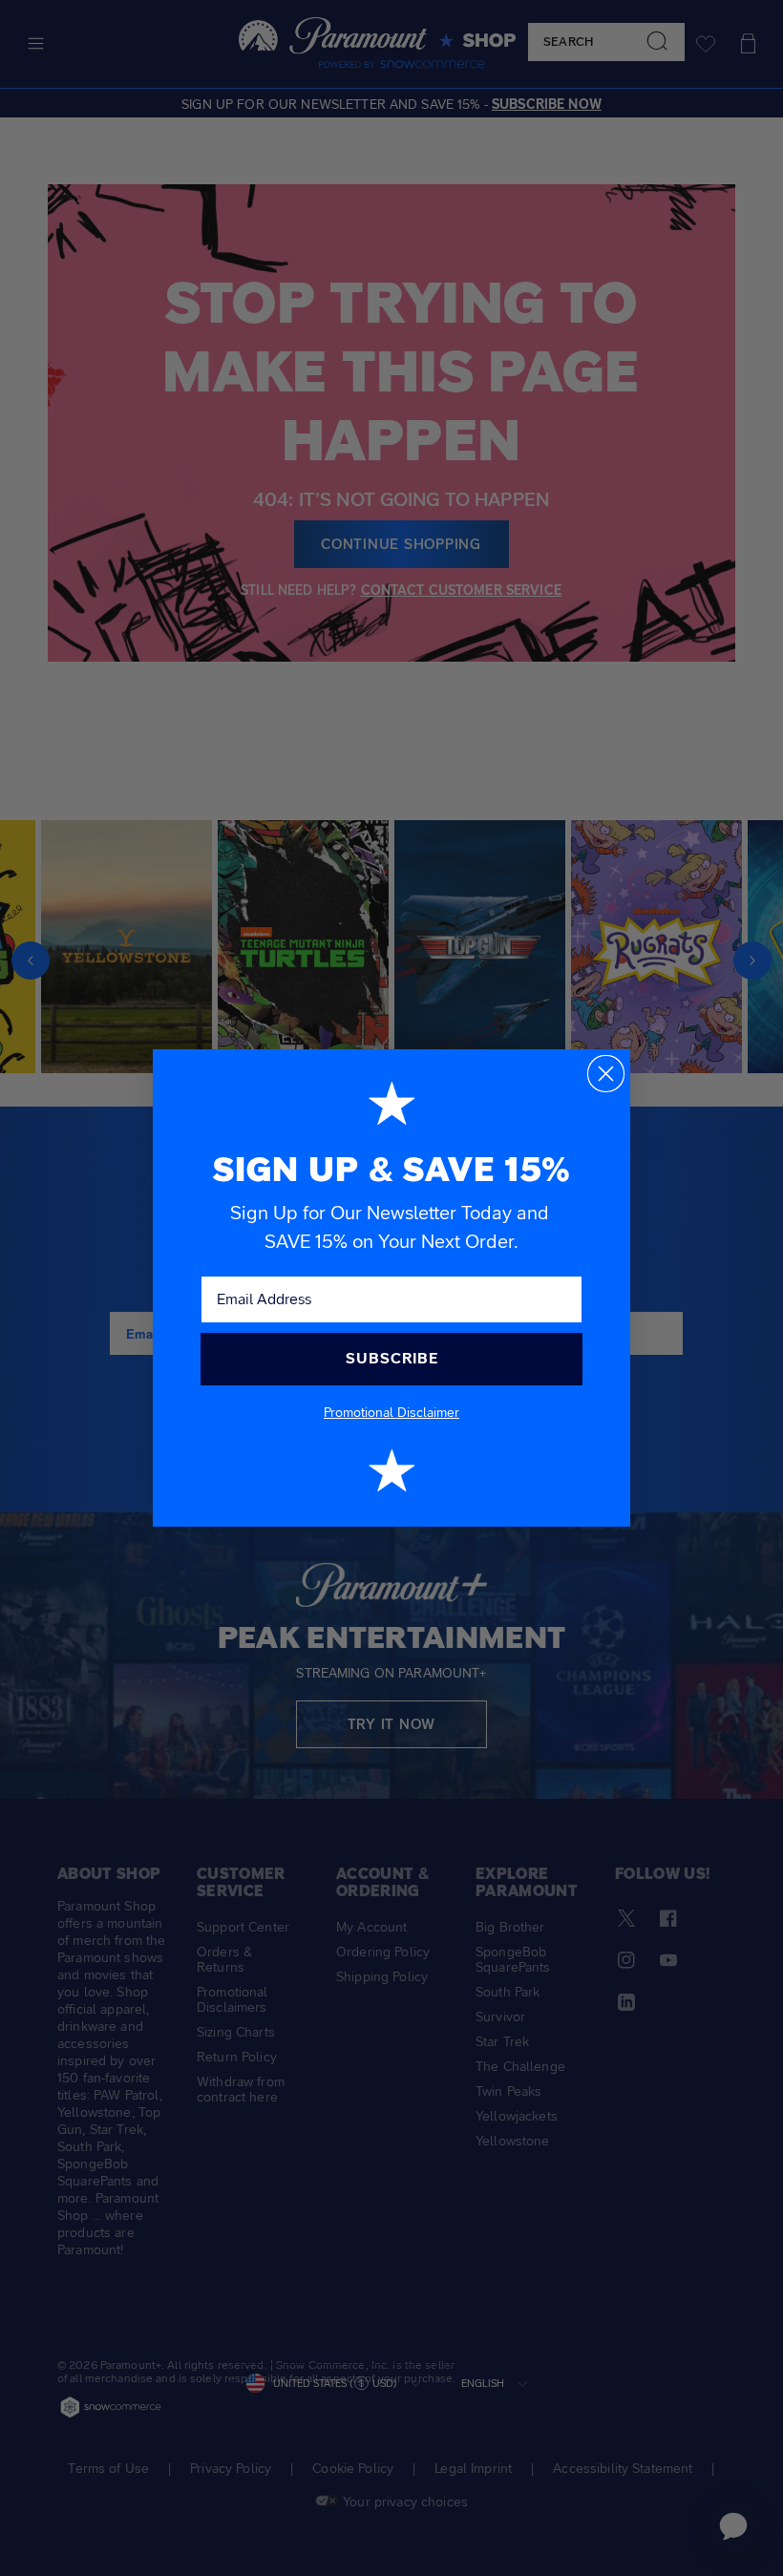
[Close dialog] (606, 1074)
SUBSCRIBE (392, 1358)
